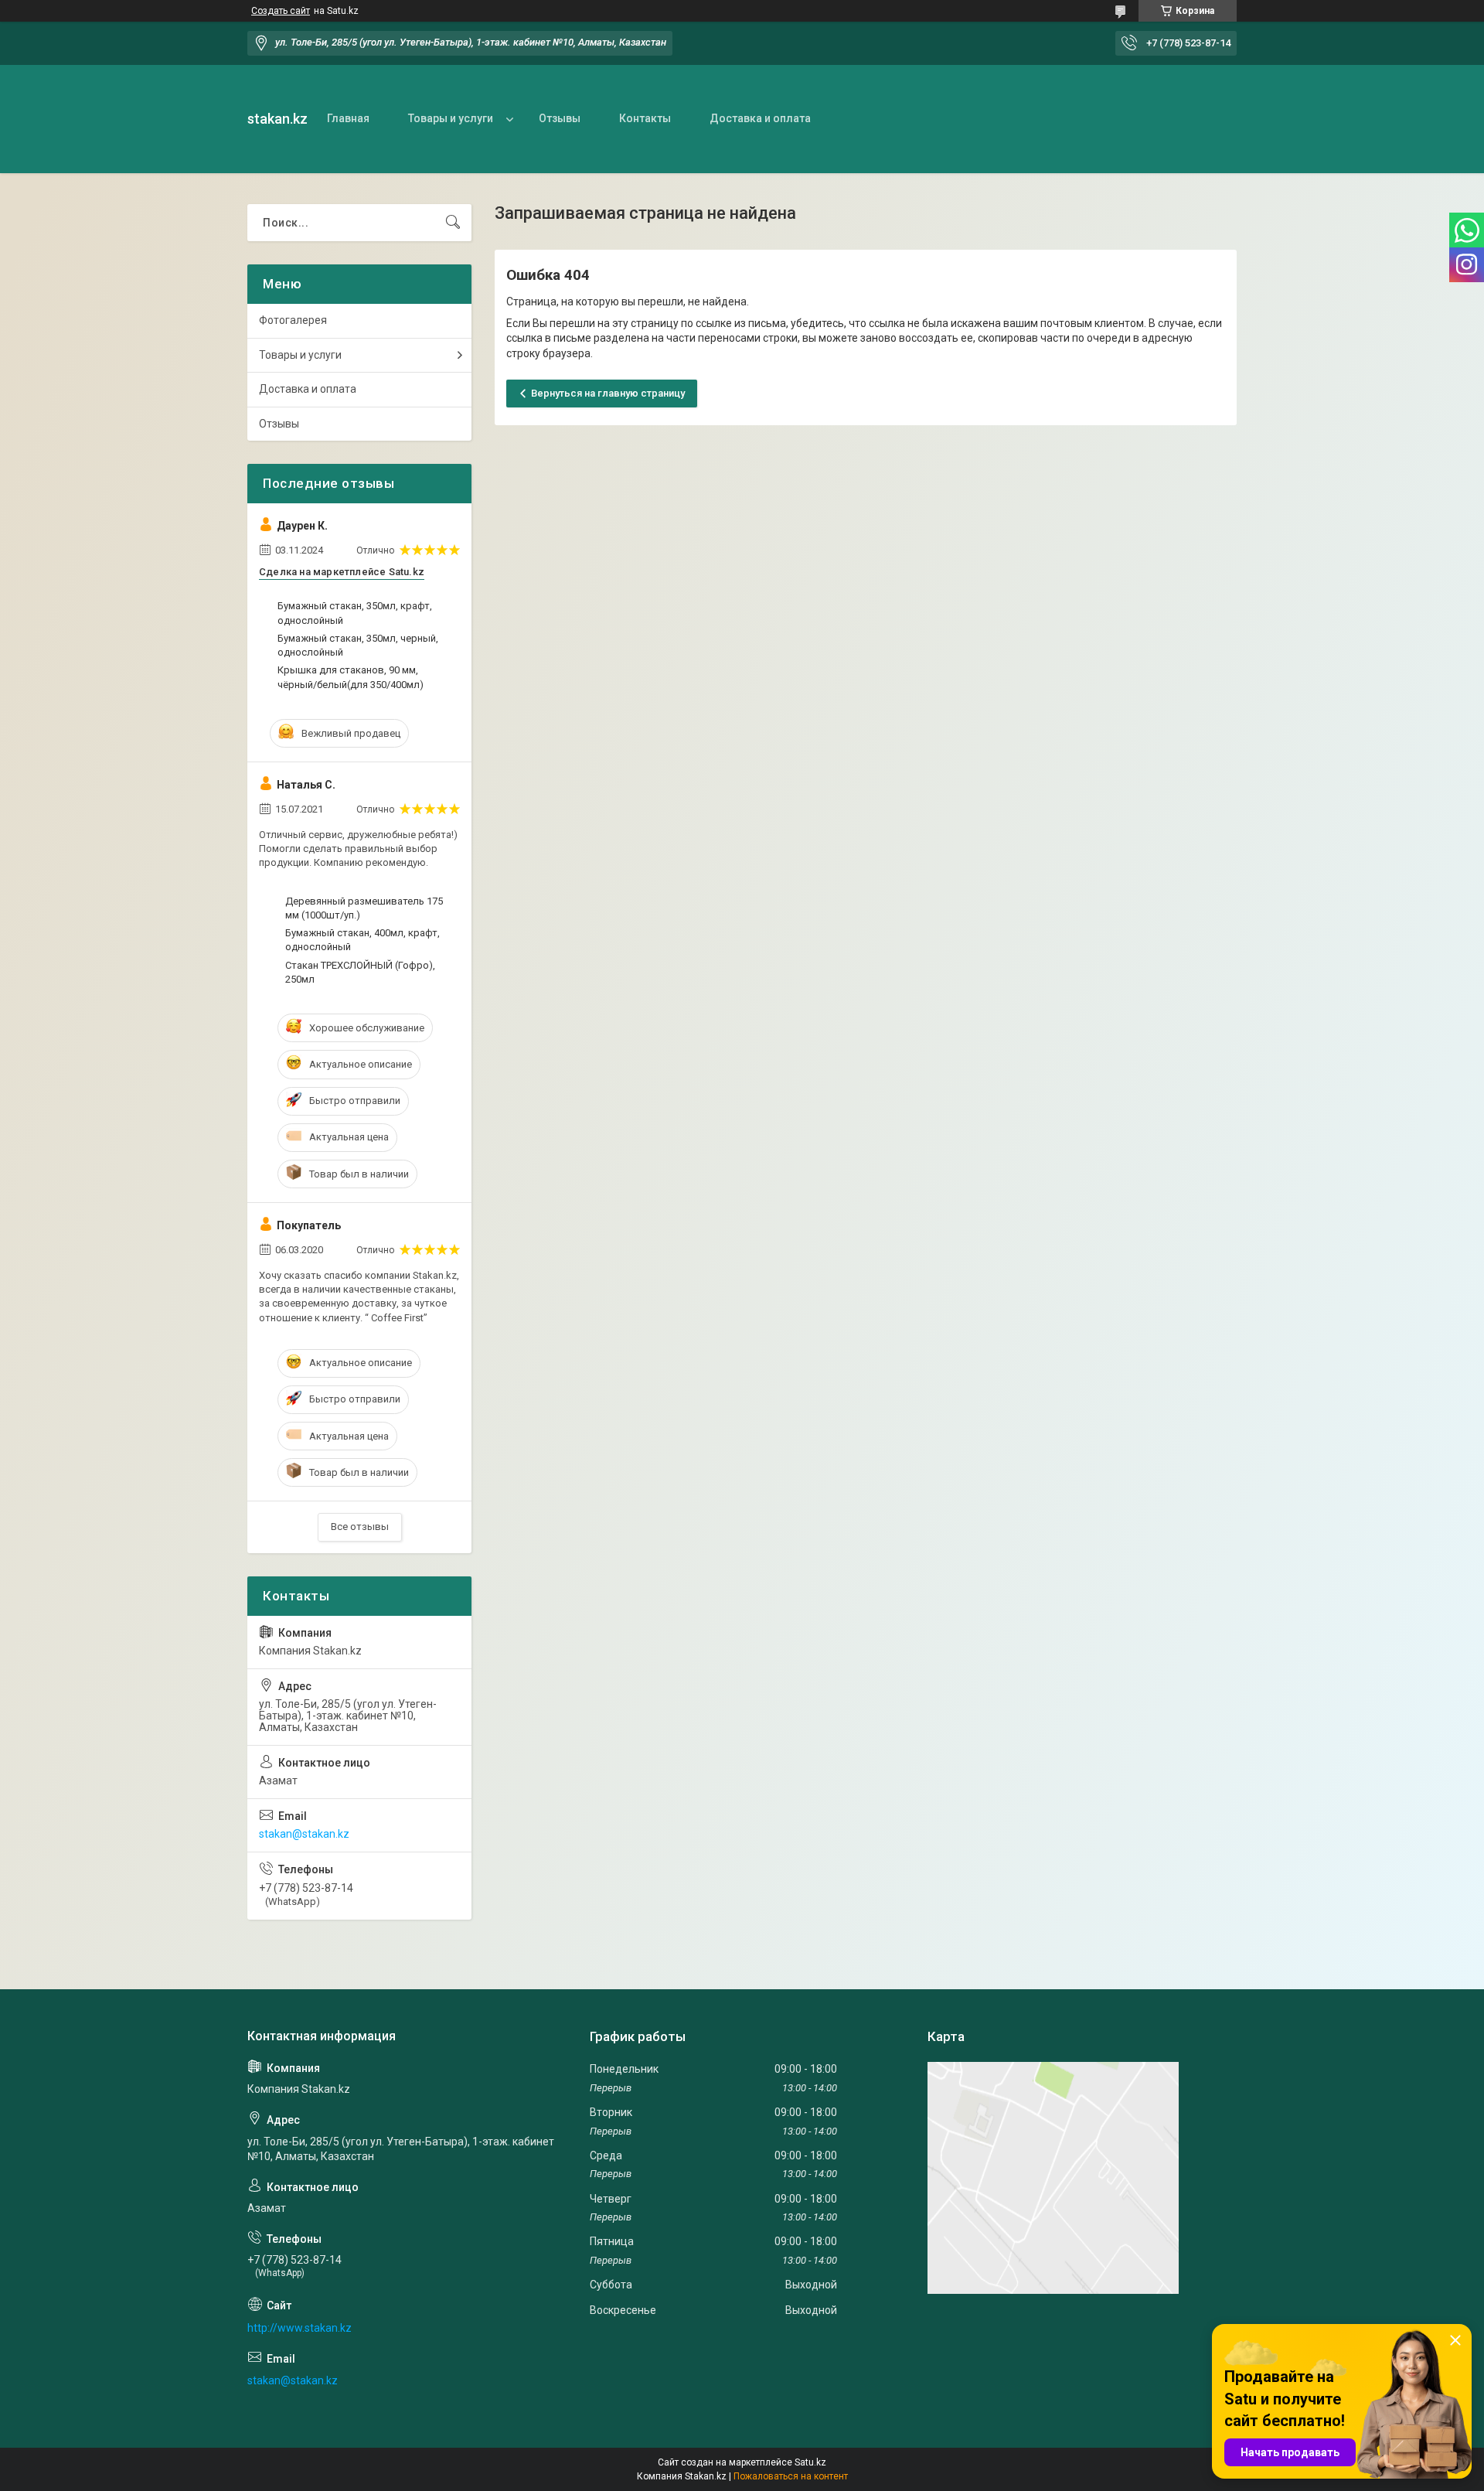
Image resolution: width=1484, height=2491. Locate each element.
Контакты (645, 118)
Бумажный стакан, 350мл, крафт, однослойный (355, 613)
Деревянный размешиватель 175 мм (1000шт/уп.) (364, 908)
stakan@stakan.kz (304, 1834)
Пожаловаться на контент (791, 2476)
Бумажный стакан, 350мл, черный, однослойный (358, 645)
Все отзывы (360, 1527)
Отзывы (560, 118)
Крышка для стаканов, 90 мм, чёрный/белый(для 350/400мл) (351, 677)
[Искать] (453, 223)
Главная (348, 118)
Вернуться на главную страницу (608, 393)
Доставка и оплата (760, 118)
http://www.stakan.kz (300, 2328)
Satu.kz (810, 2462)
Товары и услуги (451, 118)
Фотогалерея (293, 320)
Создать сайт (281, 11)
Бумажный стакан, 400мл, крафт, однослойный (362, 940)
